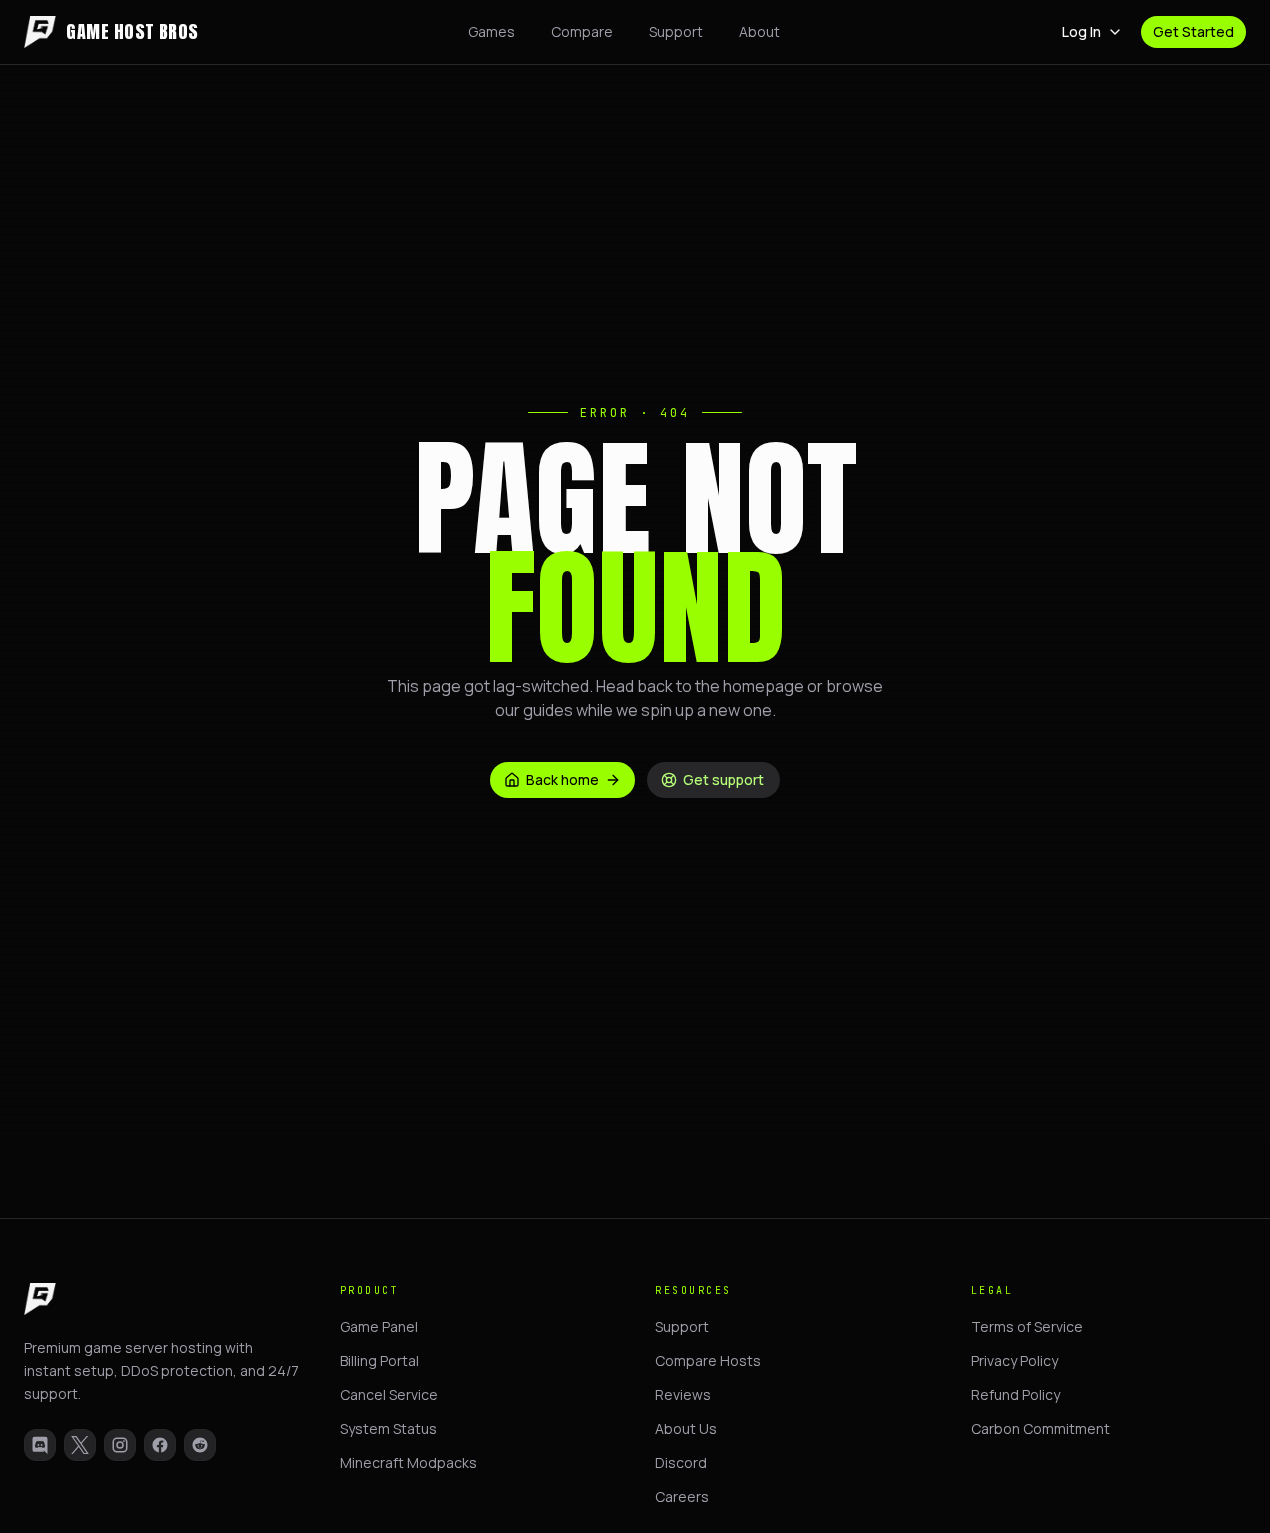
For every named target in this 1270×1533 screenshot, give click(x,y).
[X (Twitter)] (80, 1445)
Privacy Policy (1014, 1360)
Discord (681, 1462)
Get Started (1193, 31)
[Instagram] (120, 1445)
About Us (686, 1428)
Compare (582, 31)
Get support (723, 779)
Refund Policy (1015, 1394)
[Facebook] (160, 1445)
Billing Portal (379, 1360)
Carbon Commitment (1040, 1428)
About (759, 31)
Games (491, 31)
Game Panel (379, 1326)
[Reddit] (200, 1445)
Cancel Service (389, 1394)
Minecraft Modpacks (408, 1462)
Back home (562, 779)
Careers (682, 1496)
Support (676, 31)
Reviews (683, 1394)
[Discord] (40, 1445)
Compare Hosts (708, 1360)
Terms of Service (1027, 1326)
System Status (388, 1428)
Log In (1081, 31)
